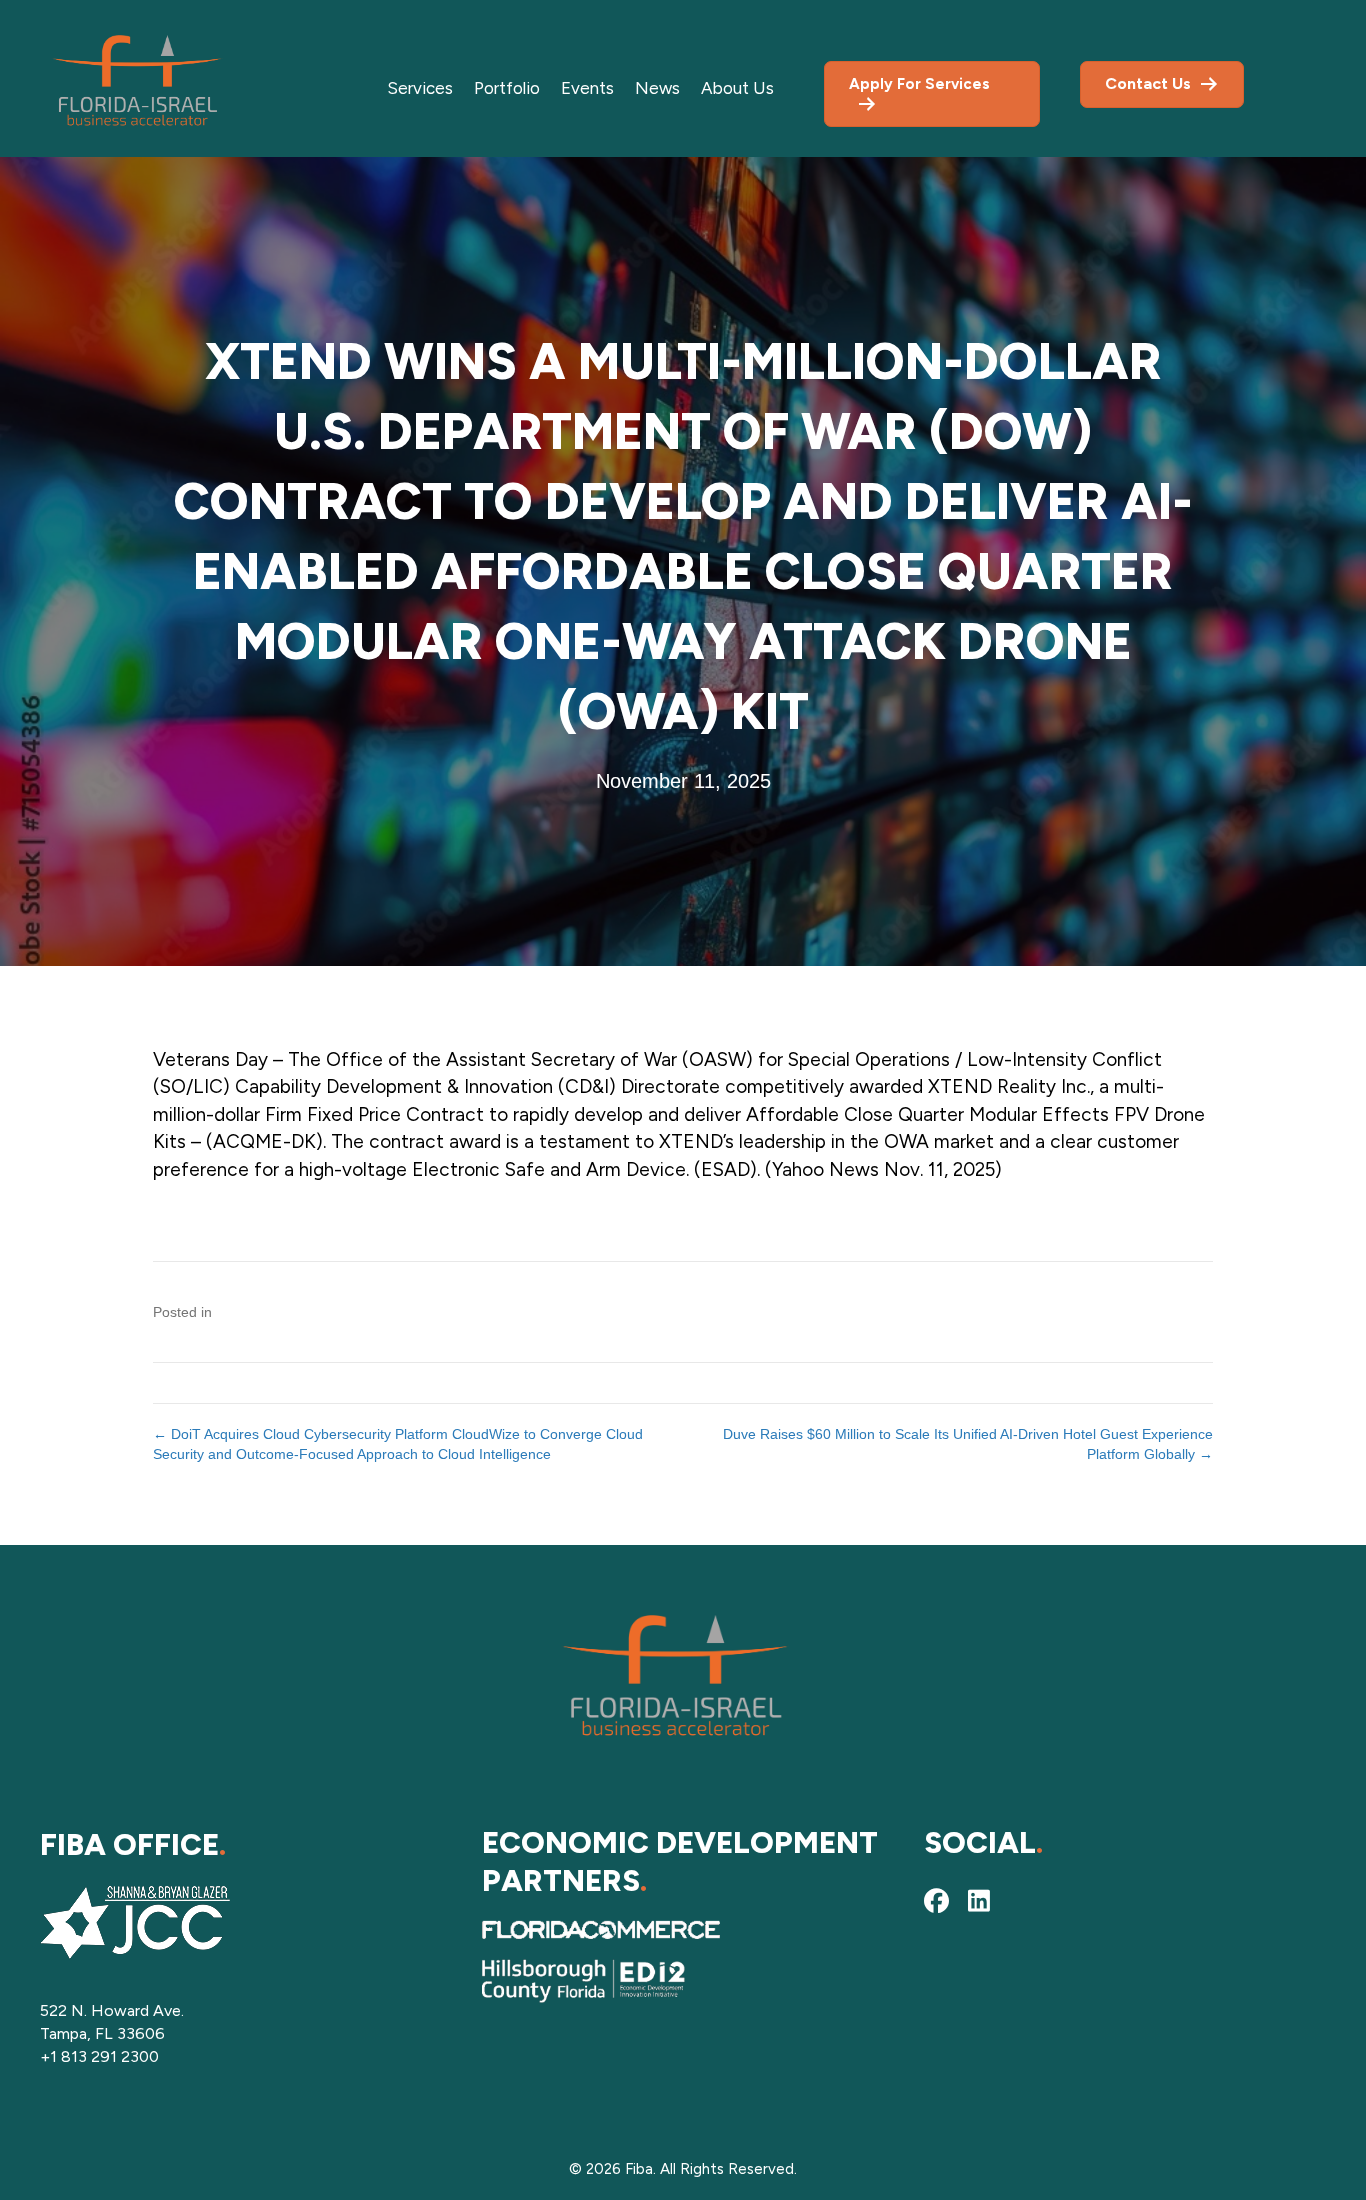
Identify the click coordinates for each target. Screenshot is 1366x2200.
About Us (737, 88)
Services (420, 88)
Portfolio (507, 88)
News (657, 88)
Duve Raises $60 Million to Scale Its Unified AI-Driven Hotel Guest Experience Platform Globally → (968, 1444)
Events (587, 88)
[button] (937, 1900)
